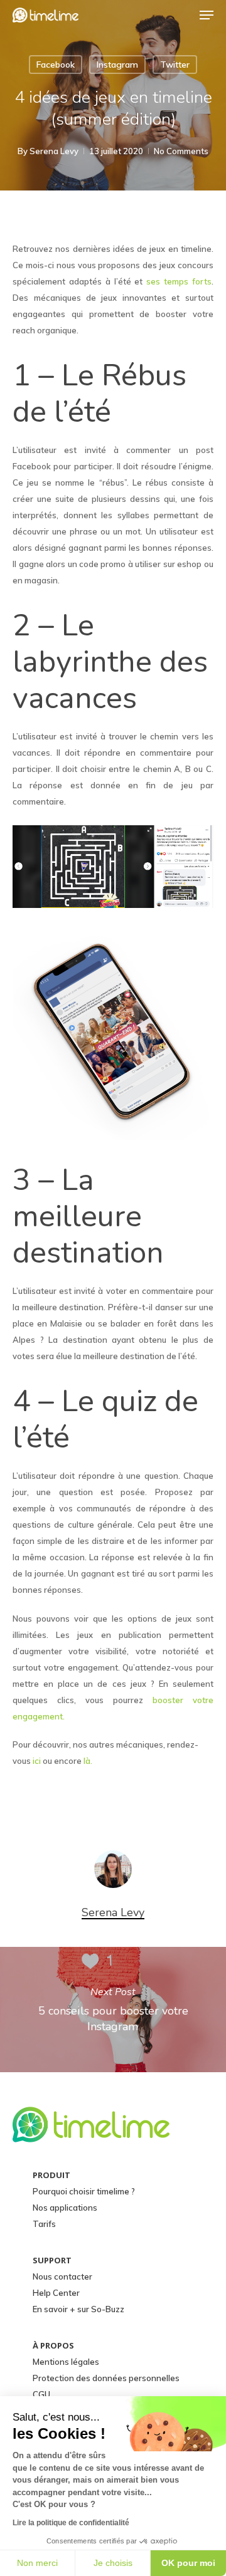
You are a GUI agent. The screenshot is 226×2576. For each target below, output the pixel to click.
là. (88, 1761)
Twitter (175, 65)
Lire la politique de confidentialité (71, 2523)
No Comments (181, 151)
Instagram (117, 65)
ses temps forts (179, 281)
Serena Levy (54, 151)
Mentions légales (66, 2362)
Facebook (56, 65)
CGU (41, 2394)
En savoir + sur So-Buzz (78, 2309)
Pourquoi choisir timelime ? (84, 2191)
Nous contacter (62, 2276)
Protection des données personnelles (106, 2378)
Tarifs (44, 2224)
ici (37, 1761)
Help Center (56, 2293)
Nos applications (65, 2208)
